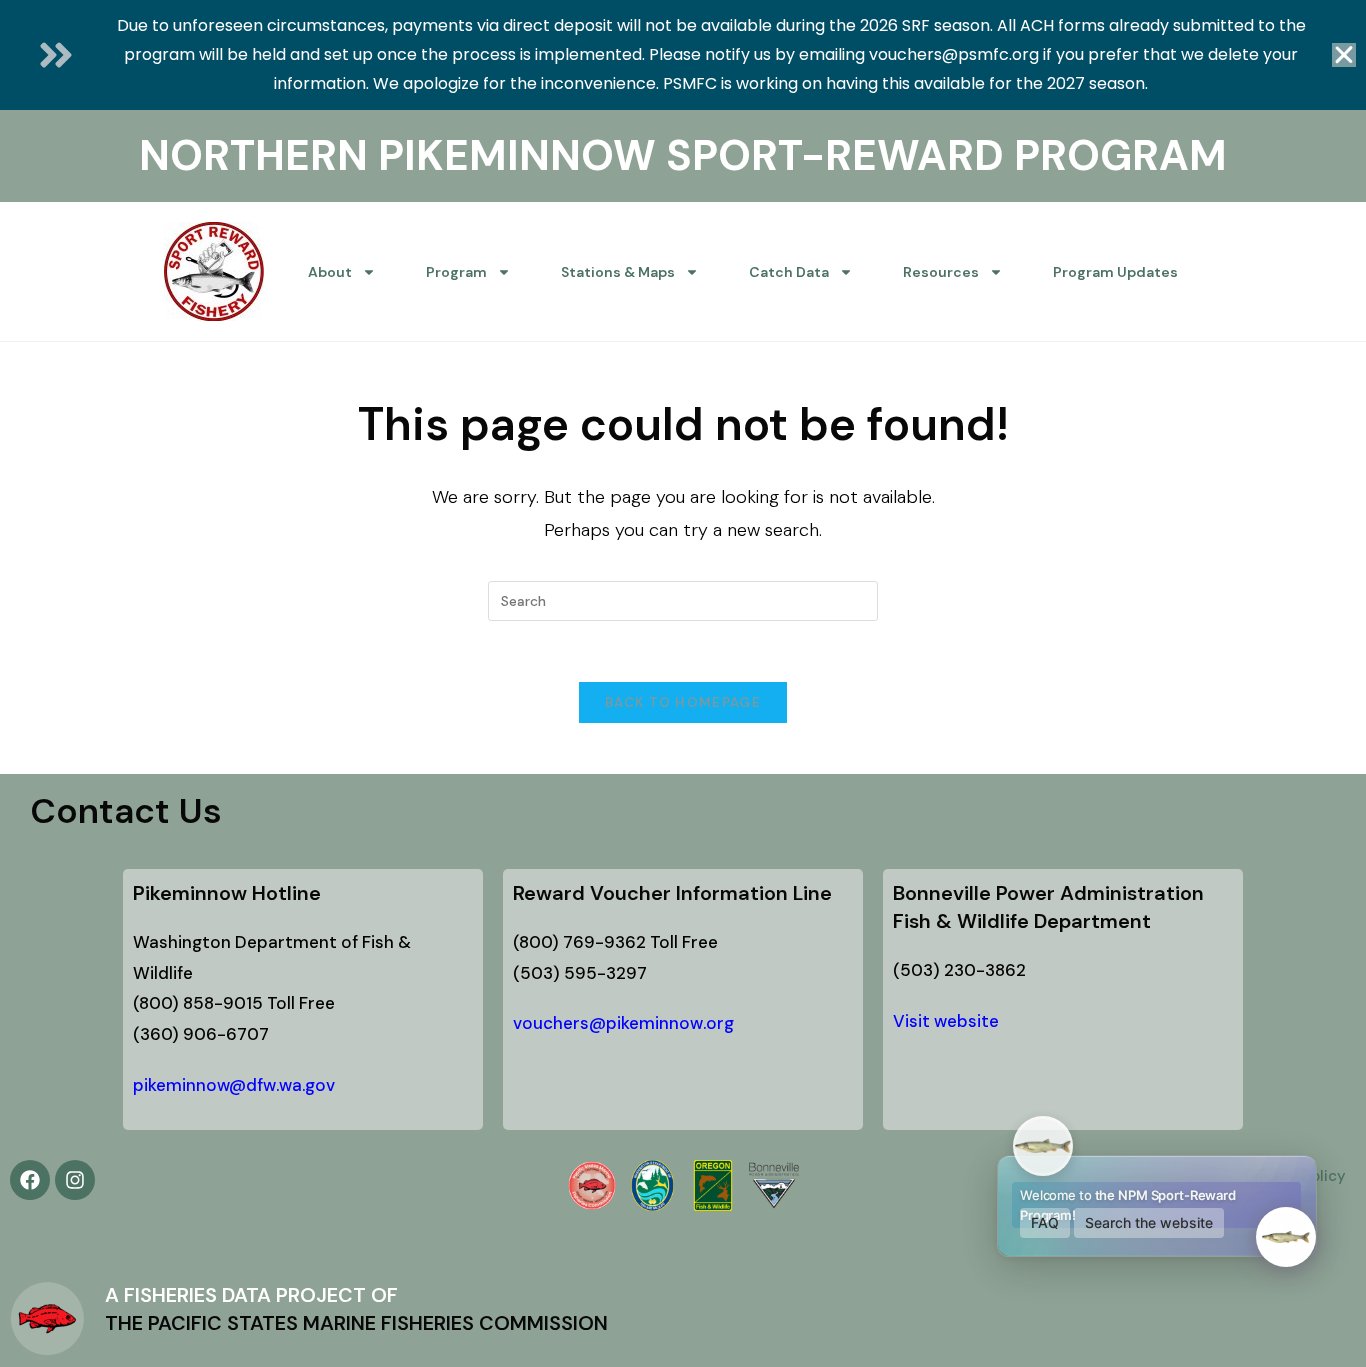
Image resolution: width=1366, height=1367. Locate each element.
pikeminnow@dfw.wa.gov (234, 1085)
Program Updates (1115, 272)
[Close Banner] (1344, 55)
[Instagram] (75, 1180)
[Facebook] (30, 1180)
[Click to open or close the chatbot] (1286, 1237)
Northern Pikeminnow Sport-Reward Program (683, 155)
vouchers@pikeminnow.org (623, 1023)
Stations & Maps (618, 272)
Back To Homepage (683, 702)
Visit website (946, 1021)
